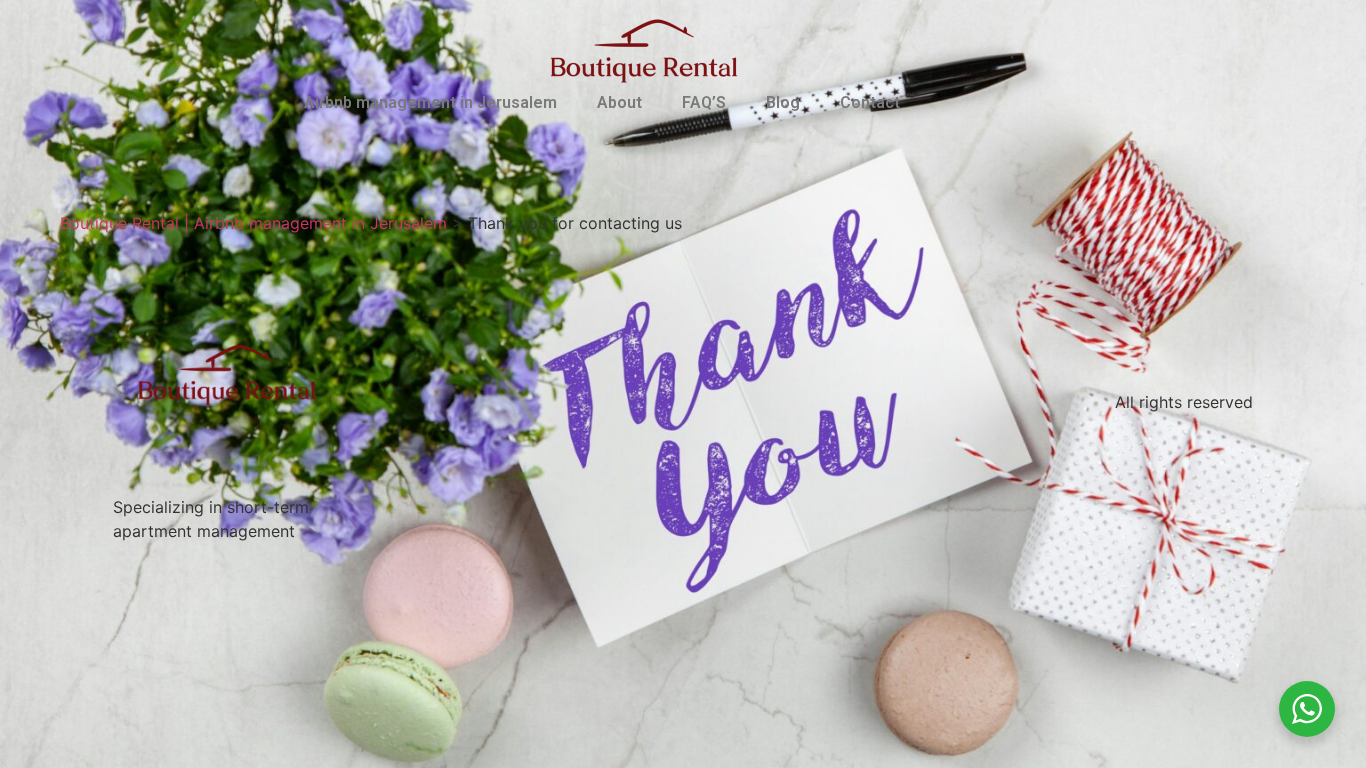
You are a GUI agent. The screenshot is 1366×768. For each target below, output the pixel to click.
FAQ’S (704, 102)
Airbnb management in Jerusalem (430, 102)
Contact (870, 102)
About (619, 102)
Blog (783, 102)
